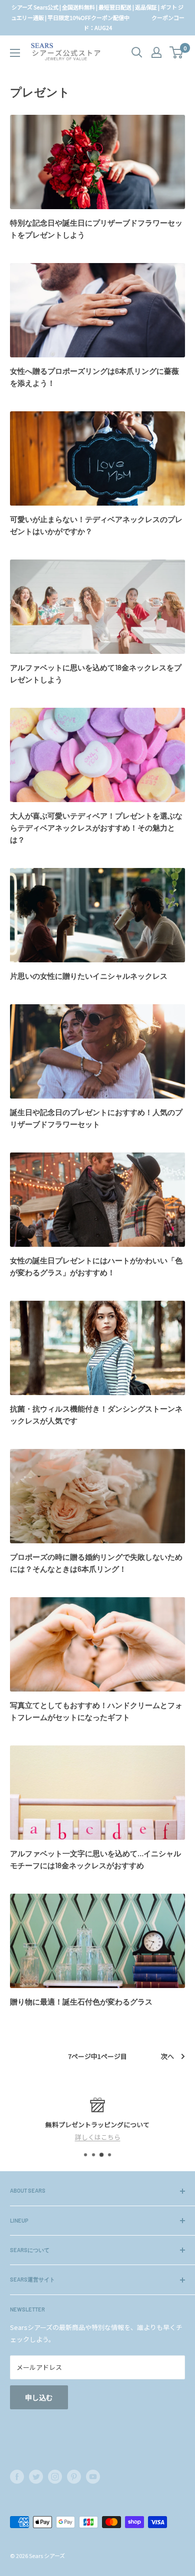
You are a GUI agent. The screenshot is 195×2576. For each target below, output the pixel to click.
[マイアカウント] (156, 52)
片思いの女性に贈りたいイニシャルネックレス (89, 976)
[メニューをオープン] (15, 53)
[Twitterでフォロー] (36, 2477)
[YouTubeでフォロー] (93, 2477)
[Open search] (137, 52)
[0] (177, 52)
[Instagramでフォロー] (55, 2477)
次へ (167, 2056)
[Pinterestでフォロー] (74, 2477)
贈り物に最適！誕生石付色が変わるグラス (81, 2002)
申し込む (39, 2397)
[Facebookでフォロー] (17, 2477)
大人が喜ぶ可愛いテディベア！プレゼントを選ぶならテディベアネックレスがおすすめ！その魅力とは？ (96, 828)
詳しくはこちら (98, 2137)
